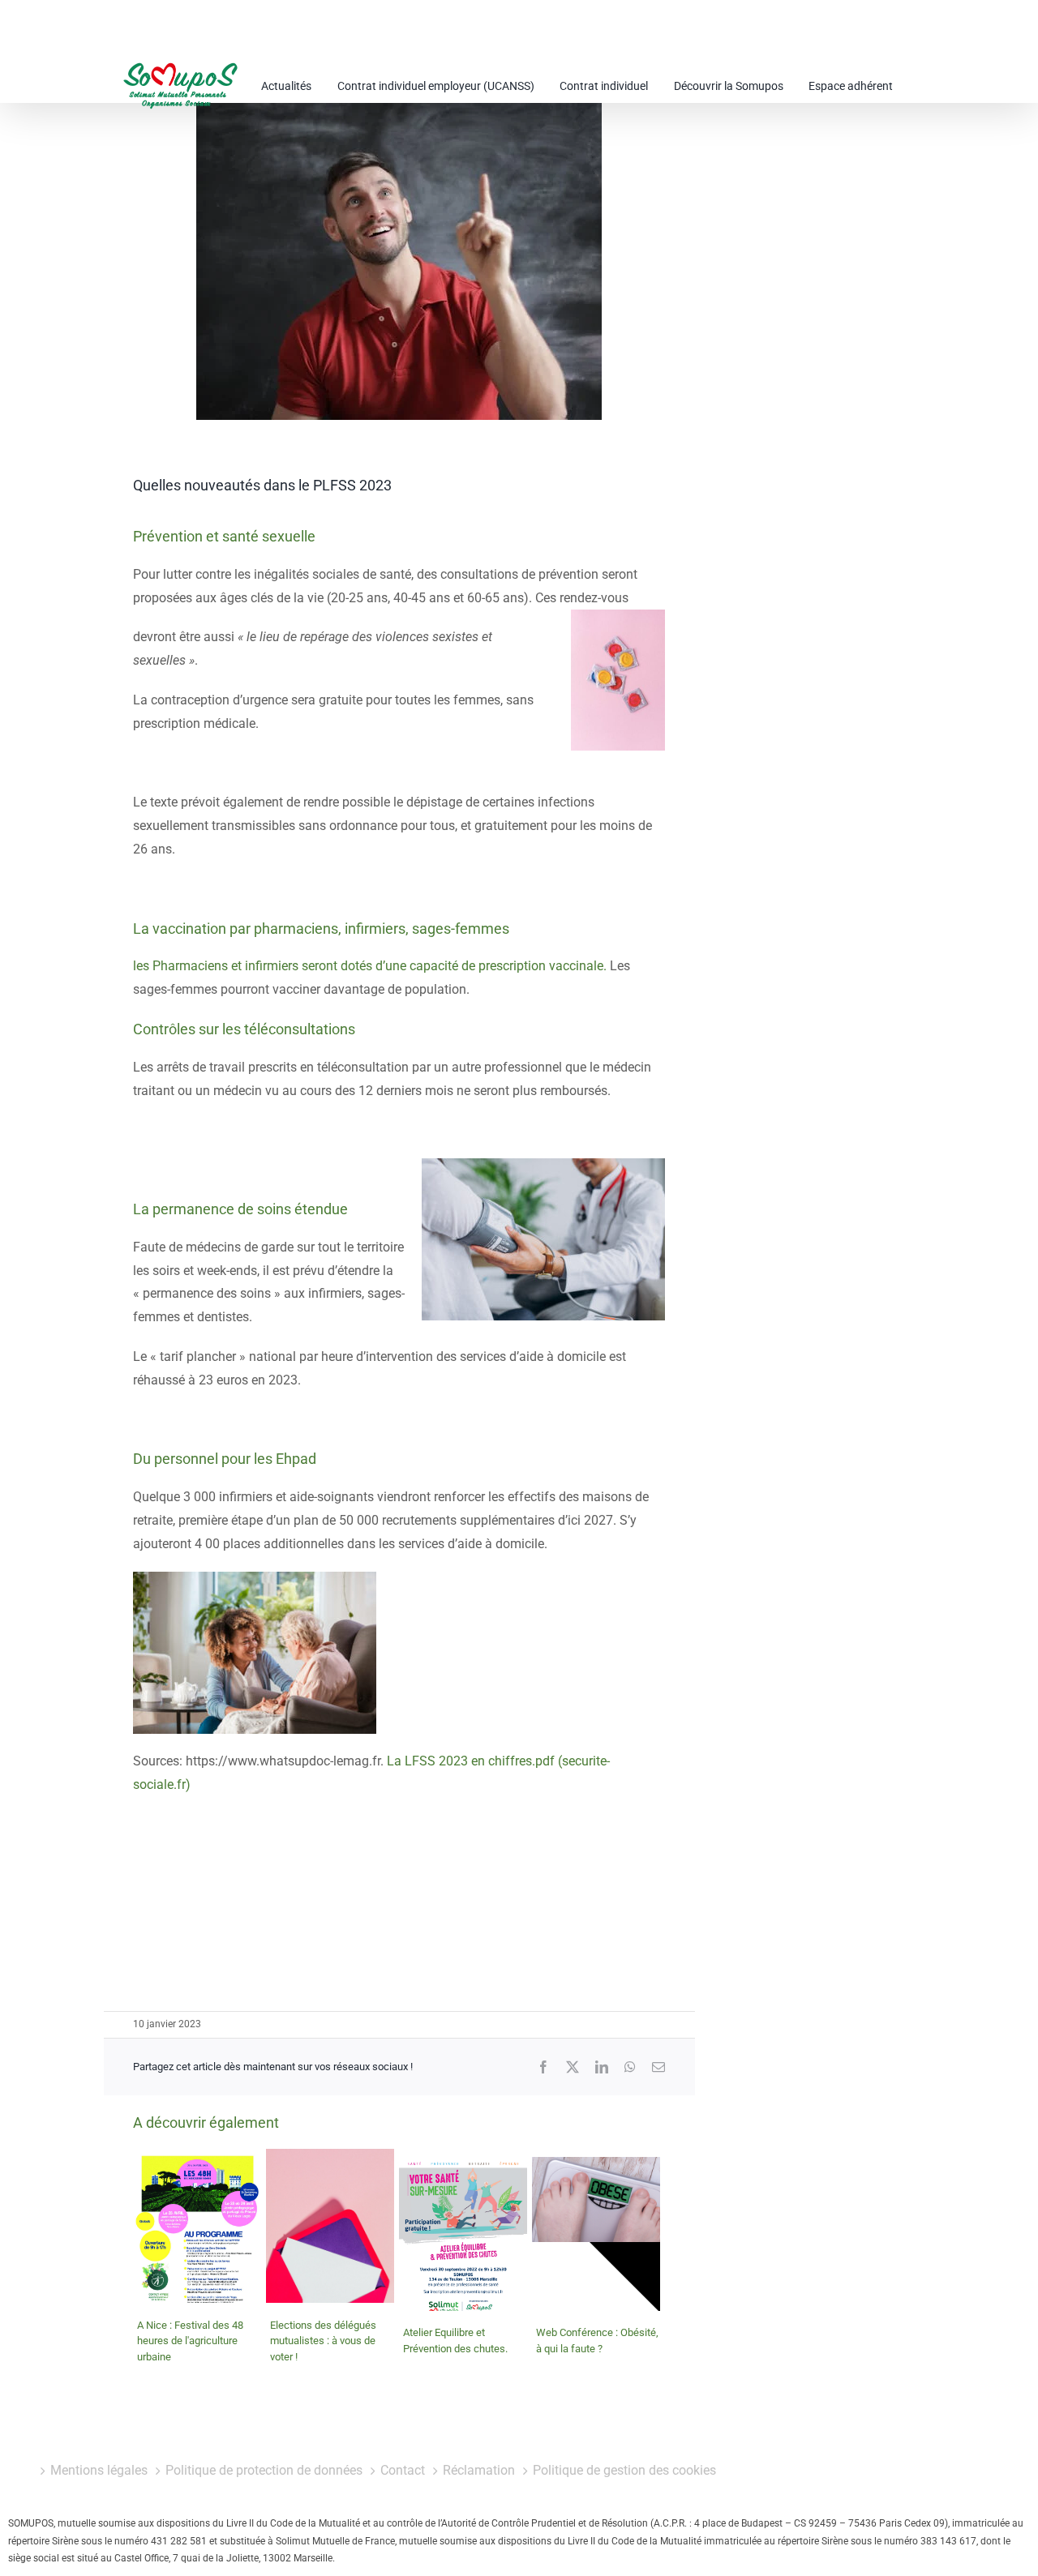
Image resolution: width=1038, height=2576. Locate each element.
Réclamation (479, 2470)
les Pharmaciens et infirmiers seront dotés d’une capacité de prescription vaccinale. (370, 966)
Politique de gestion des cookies (624, 2470)
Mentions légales (99, 2470)
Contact (403, 2470)
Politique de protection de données (264, 2470)
